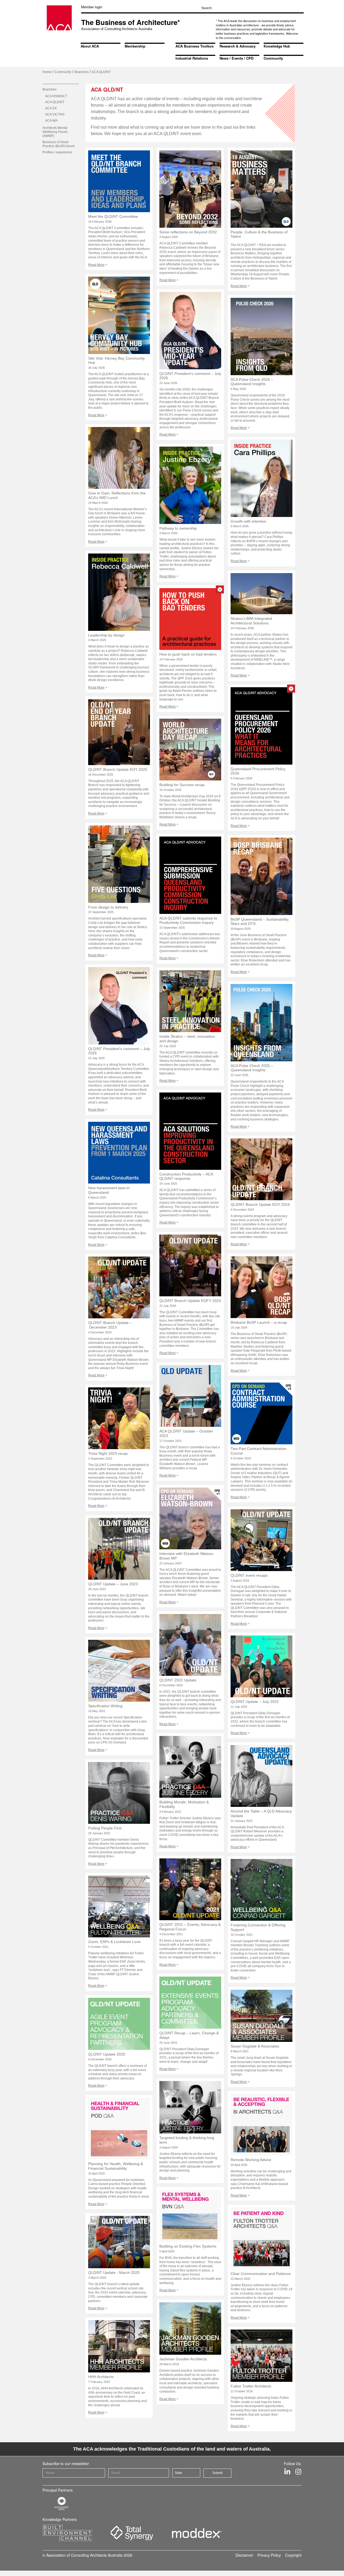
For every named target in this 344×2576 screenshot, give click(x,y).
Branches (81, 72)
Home (47, 72)
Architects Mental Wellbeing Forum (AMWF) (55, 132)
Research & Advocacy (238, 46)
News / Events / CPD (236, 58)
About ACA (90, 46)
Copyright (293, 2555)
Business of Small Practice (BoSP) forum (59, 144)
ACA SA (51, 108)
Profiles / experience (57, 152)
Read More (96, 265)
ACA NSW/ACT (56, 96)
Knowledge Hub (277, 46)
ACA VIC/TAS (55, 114)
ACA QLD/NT (55, 102)
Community (273, 58)
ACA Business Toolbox (195, 46)
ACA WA (51, 121)
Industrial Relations (192, 58)
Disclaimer (244, 2555)
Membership (135, 46)
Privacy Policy (269, 2555)
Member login (92, 7)
